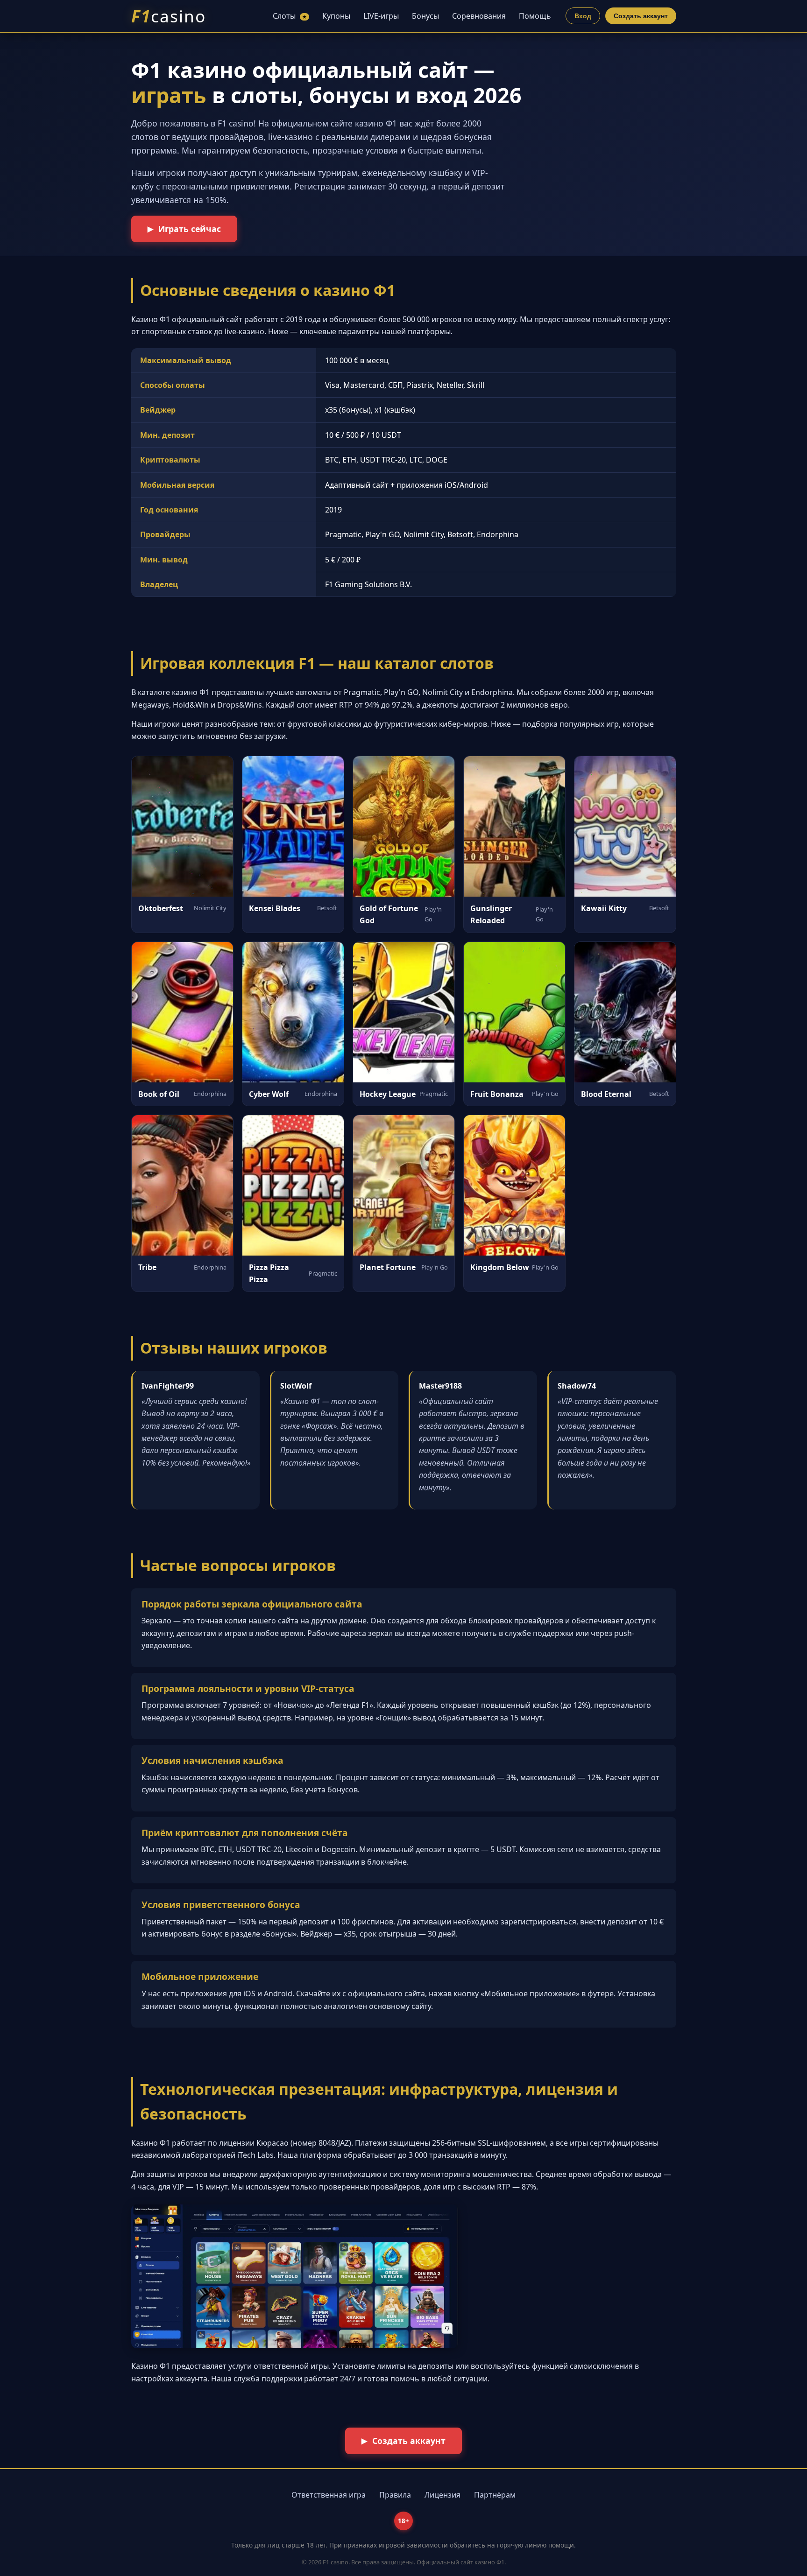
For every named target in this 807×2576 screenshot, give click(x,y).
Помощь (535, 16)
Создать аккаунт (641, 16)
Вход (583, 16)
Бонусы (425, 16)
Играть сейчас (190, 229)
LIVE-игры (381, 16)
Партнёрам (495, 2495)
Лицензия (442, 2495)
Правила (395, 2495)
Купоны (336, 16)
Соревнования (479, 16)
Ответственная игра (329, 2495)
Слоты (290, 16)
